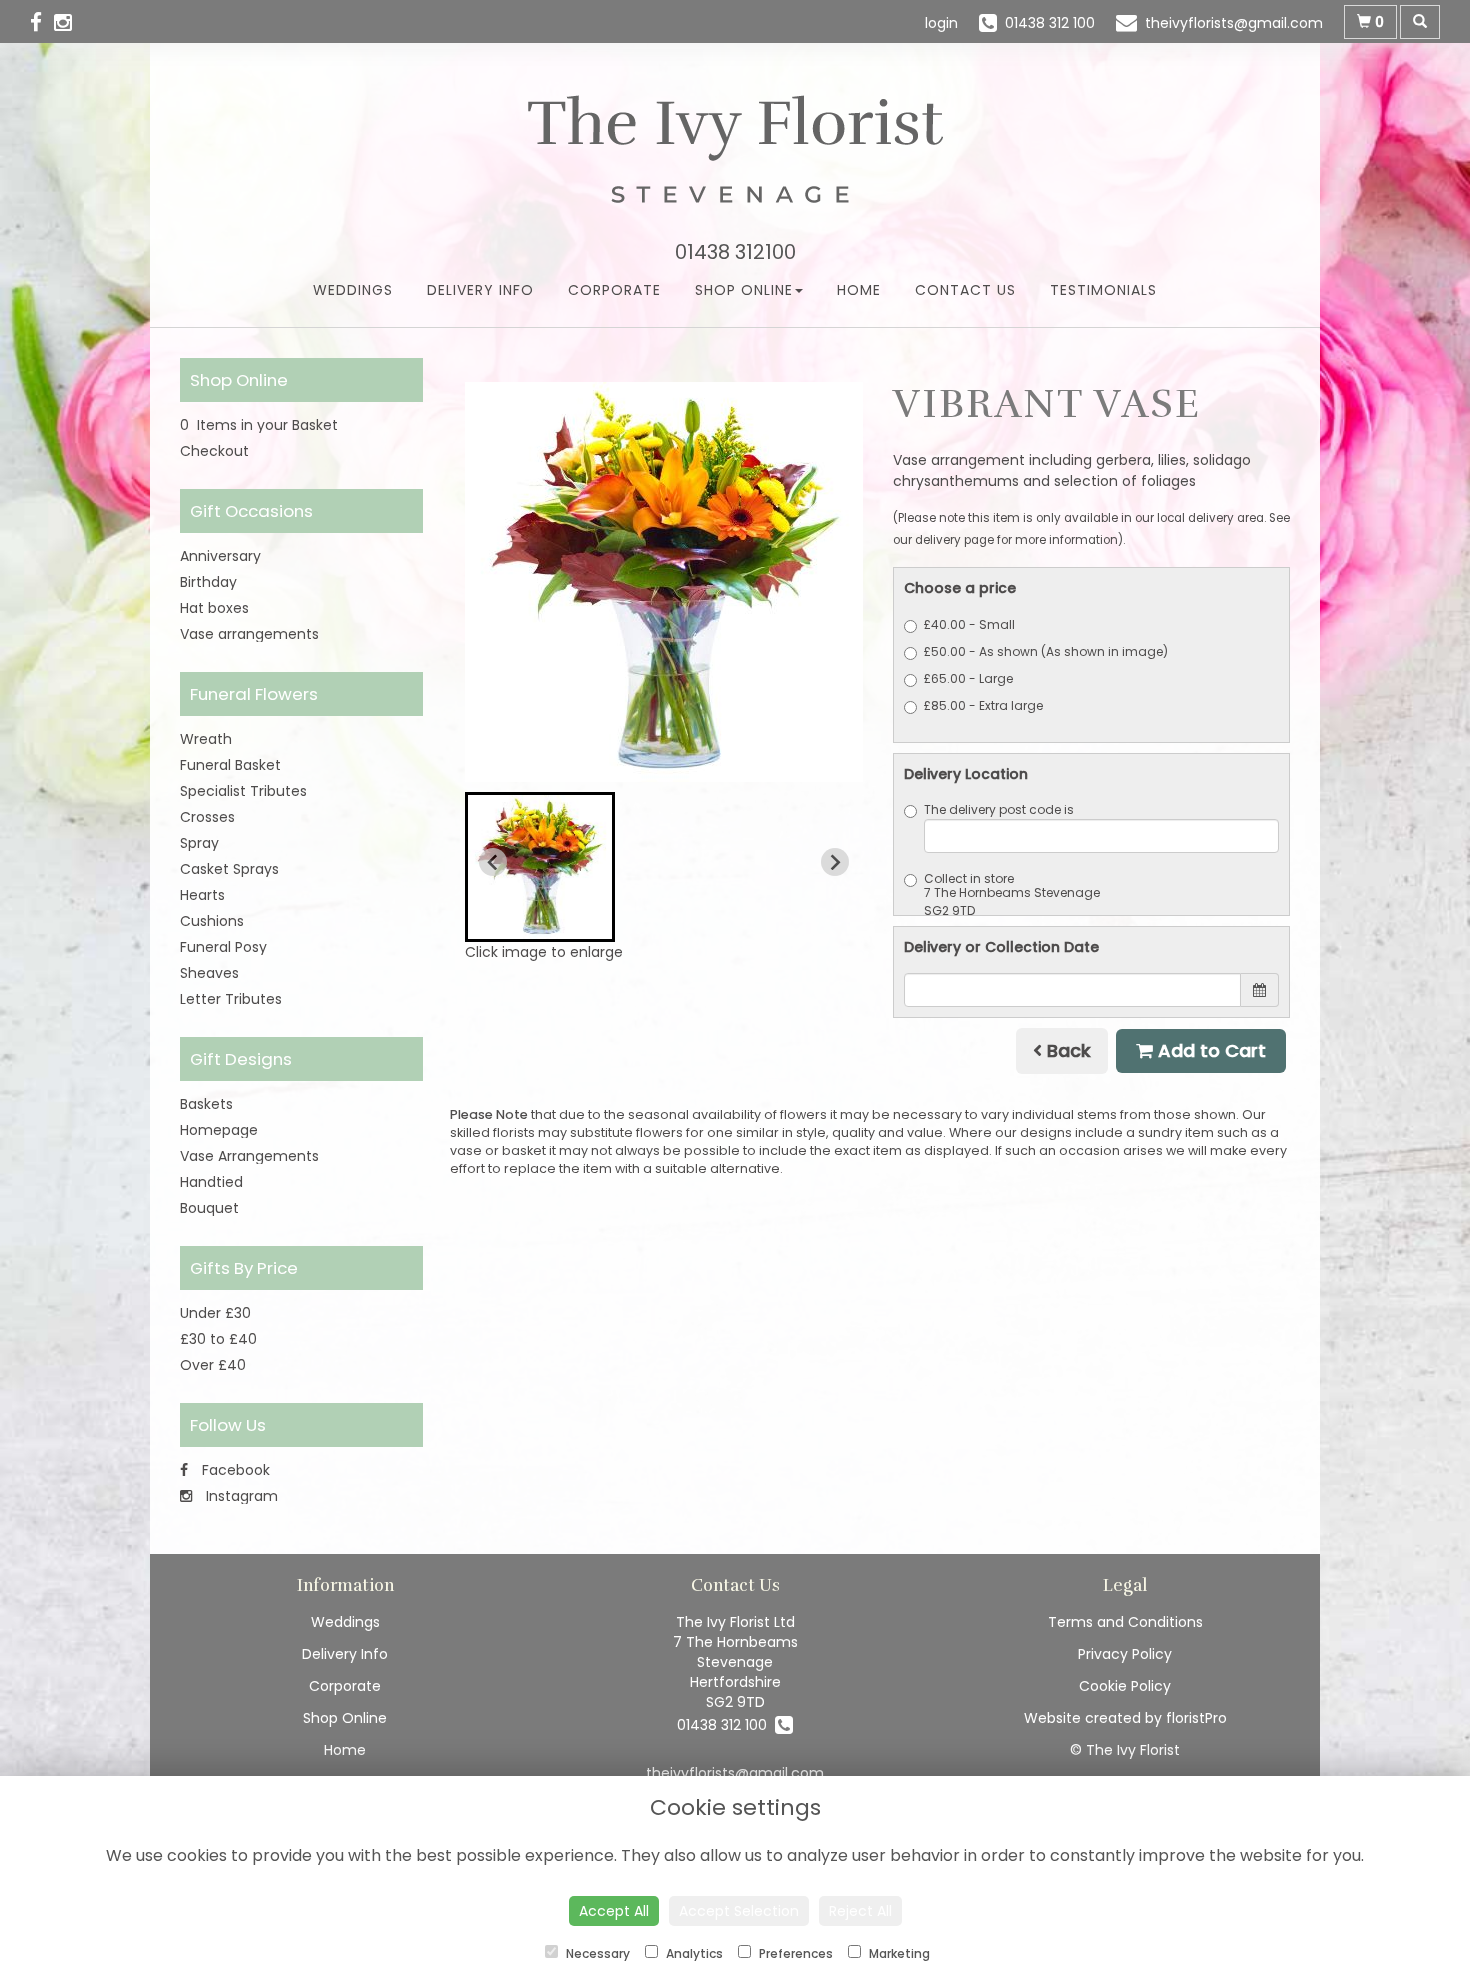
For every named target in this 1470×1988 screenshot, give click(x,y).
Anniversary (220, 556)
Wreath (206, 739)
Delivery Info (480, 290)
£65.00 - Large (968, 678)
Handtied (211, 1182)
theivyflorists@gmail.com (735, 1773)
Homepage (219, 1130)
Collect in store (969, 878)
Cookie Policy (1125, 1686)
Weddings (353, 290)
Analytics (693, 1953)
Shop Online (744, 290)
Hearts (202, 895)
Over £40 (213, 1365)
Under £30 (215, 1313)
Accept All (614, 1911)
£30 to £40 (218, 1339)
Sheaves (209, 973)
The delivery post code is (999, 809)
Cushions (212, 921)
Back (1066, 1050)
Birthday (208, 582)
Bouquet (209, 1208)
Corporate (614, 290)
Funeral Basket (230, 765)
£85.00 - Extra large (983, 705)
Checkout (214, 451)
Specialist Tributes (243, 791)
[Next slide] (835, 862)
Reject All (860, 1911)
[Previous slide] (493, 862)
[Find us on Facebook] (42, 22)
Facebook (234, 1470)
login (941, 23)
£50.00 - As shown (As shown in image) (1046, 651)
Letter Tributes (231, 999)
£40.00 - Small (969, 624)
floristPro (1196, 1718)
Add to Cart (1209, 1050)
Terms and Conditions (1125, 1622)
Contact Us (965, 290)
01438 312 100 (726, 1725)
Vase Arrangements (249, 1156)
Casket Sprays (229, 869)
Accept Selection (739, 1911)
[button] (540, 867)
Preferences (794, 1953)
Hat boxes (214, 608)
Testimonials (1103, 290)
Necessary (596, 1953)
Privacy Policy (1125, 1654)
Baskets (206, 1104)
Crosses (207, 817)
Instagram (240, 1496)
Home (859, 290)
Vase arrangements (249, 634)
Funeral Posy (223, 947)
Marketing (898, 1953)
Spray (199, 843)
